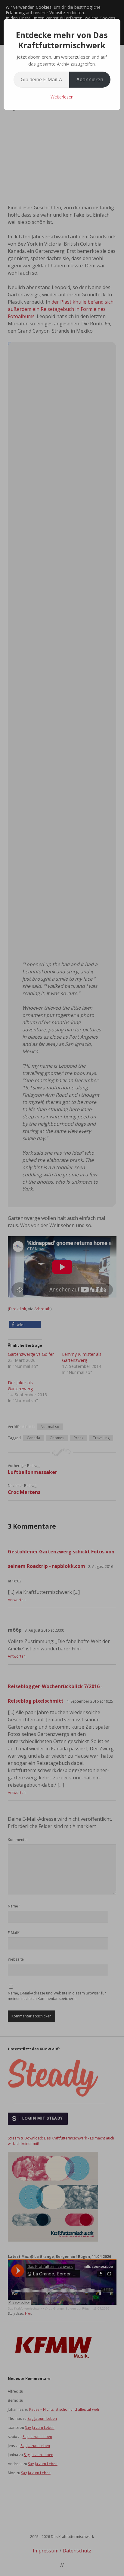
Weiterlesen (62, 97)
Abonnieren (90, 79)
